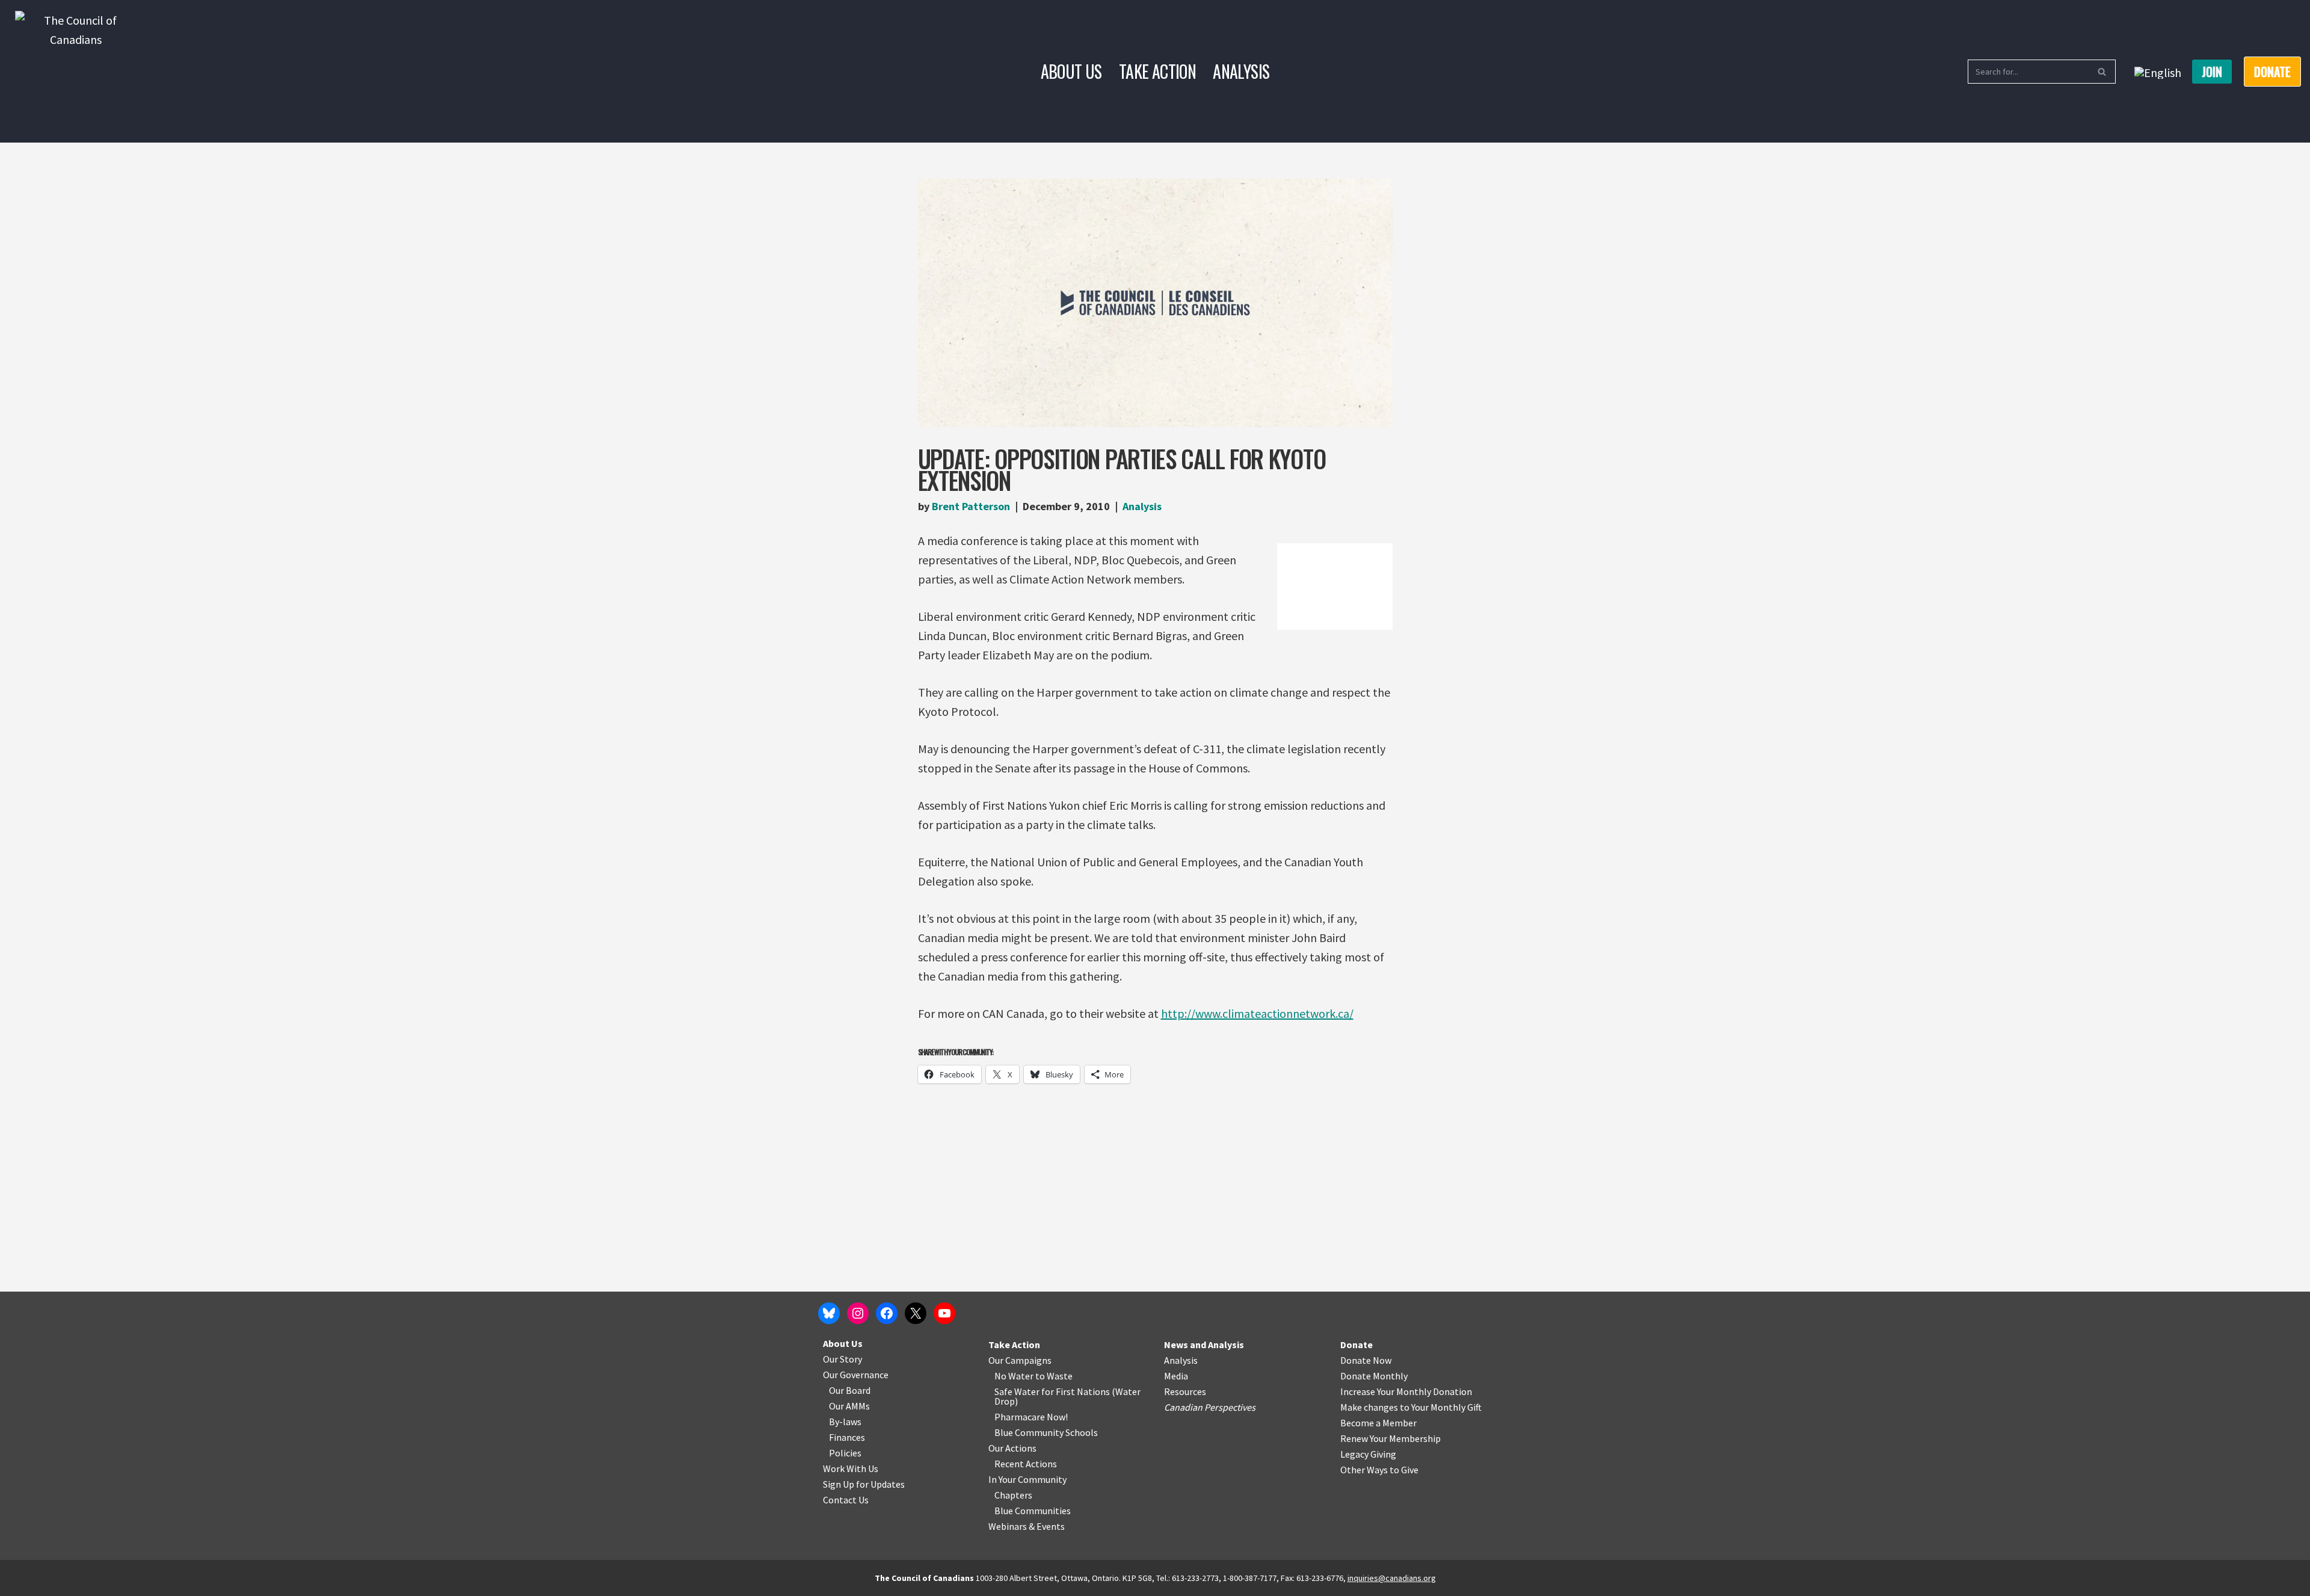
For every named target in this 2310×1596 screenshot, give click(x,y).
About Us (1071, 71)
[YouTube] (944, 1313)
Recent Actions (1026, 1464)
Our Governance (856, 1375)
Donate (1357, 1345)
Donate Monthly (1374, 1376)
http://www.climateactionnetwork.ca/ (1257, 1013)
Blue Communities (1033, 1511)
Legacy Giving (1368, 1454)
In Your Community (1027, 1479)
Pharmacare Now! (1031, 1417)
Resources (1185, 1391)
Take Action (1157, 71)
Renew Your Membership (1391, 1438)
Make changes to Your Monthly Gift (1411, 1407)
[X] (916, 1313)
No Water (1015, 1376)
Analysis (1241, 71)
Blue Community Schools (1046, 1432)
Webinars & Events (1027, 1526)
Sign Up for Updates (864, 1484)
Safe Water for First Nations (1052, 1391)
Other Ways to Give (1379, 1470)
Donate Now (1366, 1360)
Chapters (1013, 1495)
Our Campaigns (1020, 1360)
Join (2212, 72)
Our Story (842, 1359)
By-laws (845, 1422)
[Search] (2102, 72)
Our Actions (1012, 1448)
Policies (845, 1453)
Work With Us (851, 1468)
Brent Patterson (971, 506)
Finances (847, 1437)
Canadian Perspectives (1210, 1407)
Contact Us (846, 1500)
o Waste (1056, 1376)
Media (1176, 1376)
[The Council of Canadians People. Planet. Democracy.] (75, 71)
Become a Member (1378, 1423)
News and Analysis (1204, 1345)
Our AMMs (849, 1406)
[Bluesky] (829, 1313)
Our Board (850, 1390)
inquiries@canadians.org (1392, 1578)
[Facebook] (887, 1313)
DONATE (2272, 72)
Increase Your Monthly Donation (1406, 1391)
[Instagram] (858, 1313)
